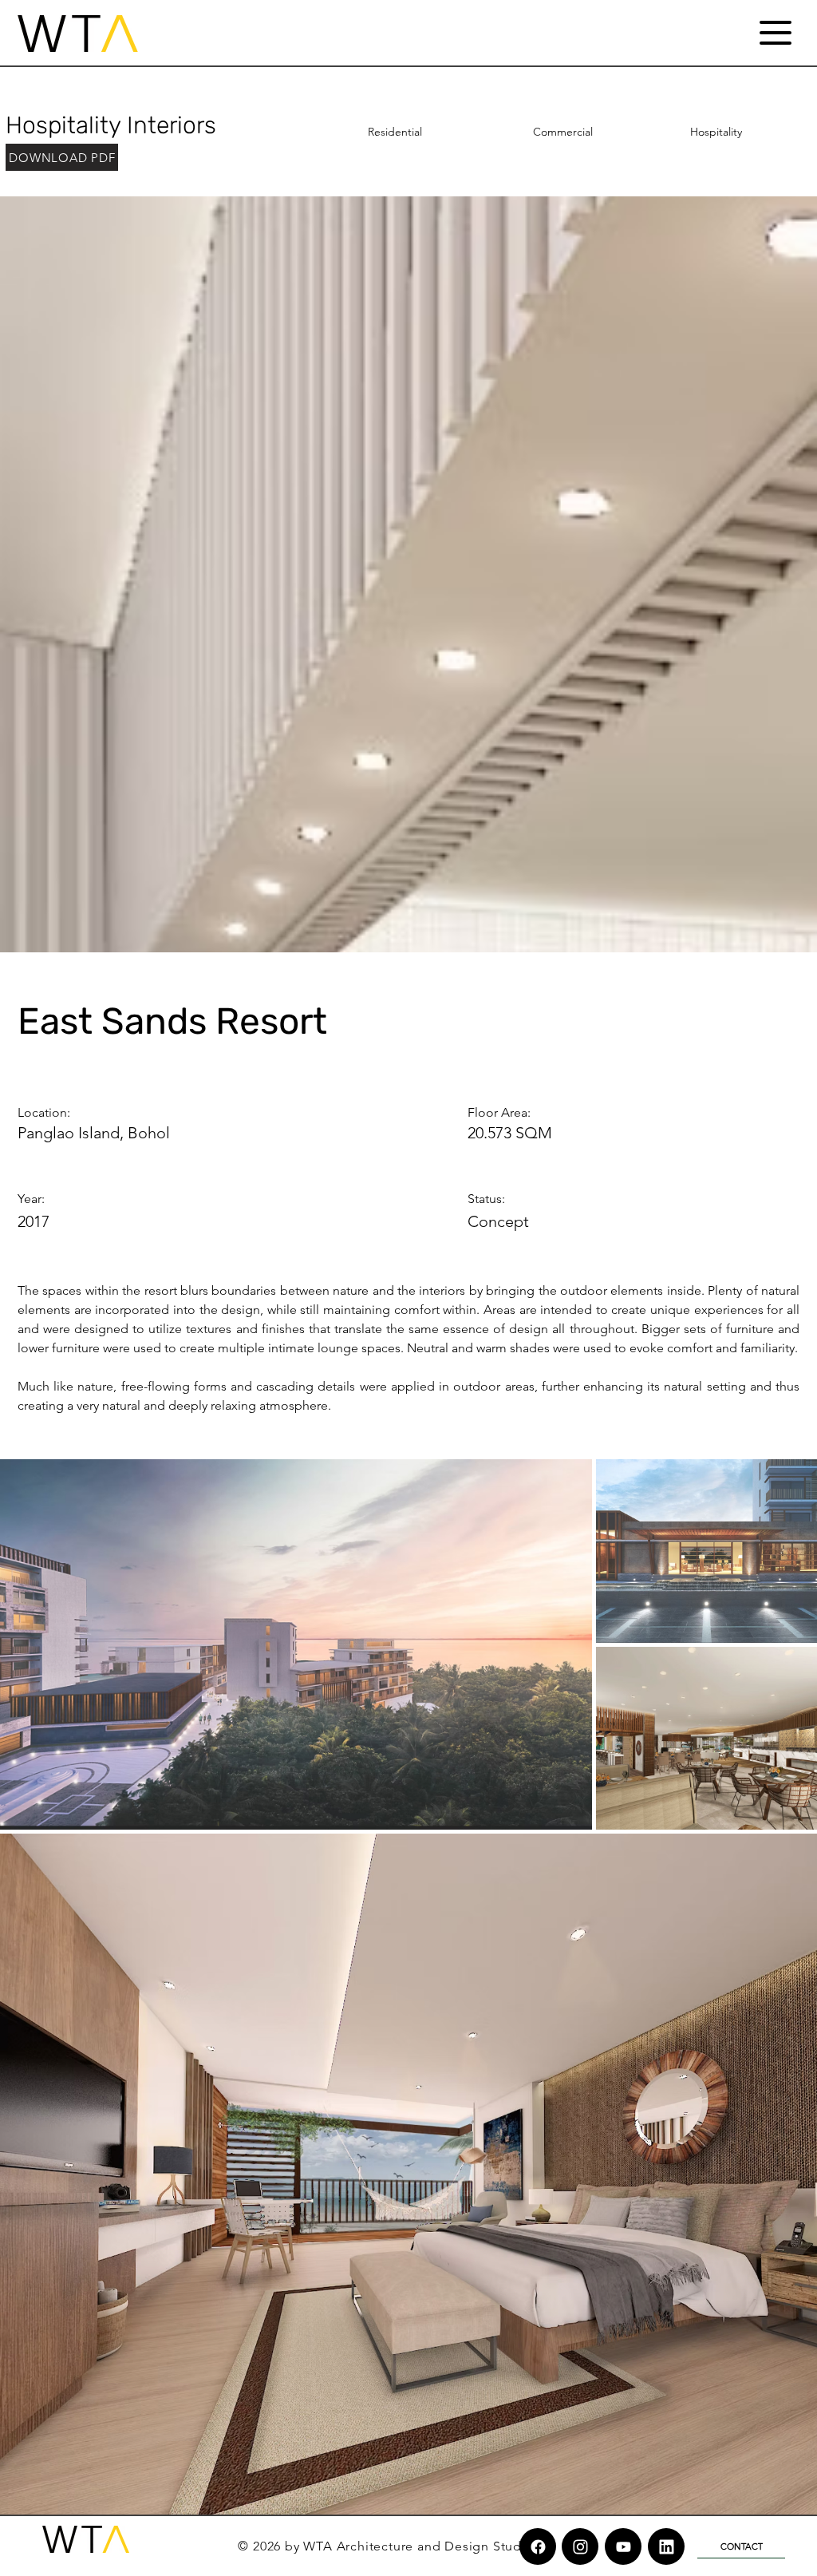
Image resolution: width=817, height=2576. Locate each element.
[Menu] (775, 32)
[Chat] (538, 2546)
